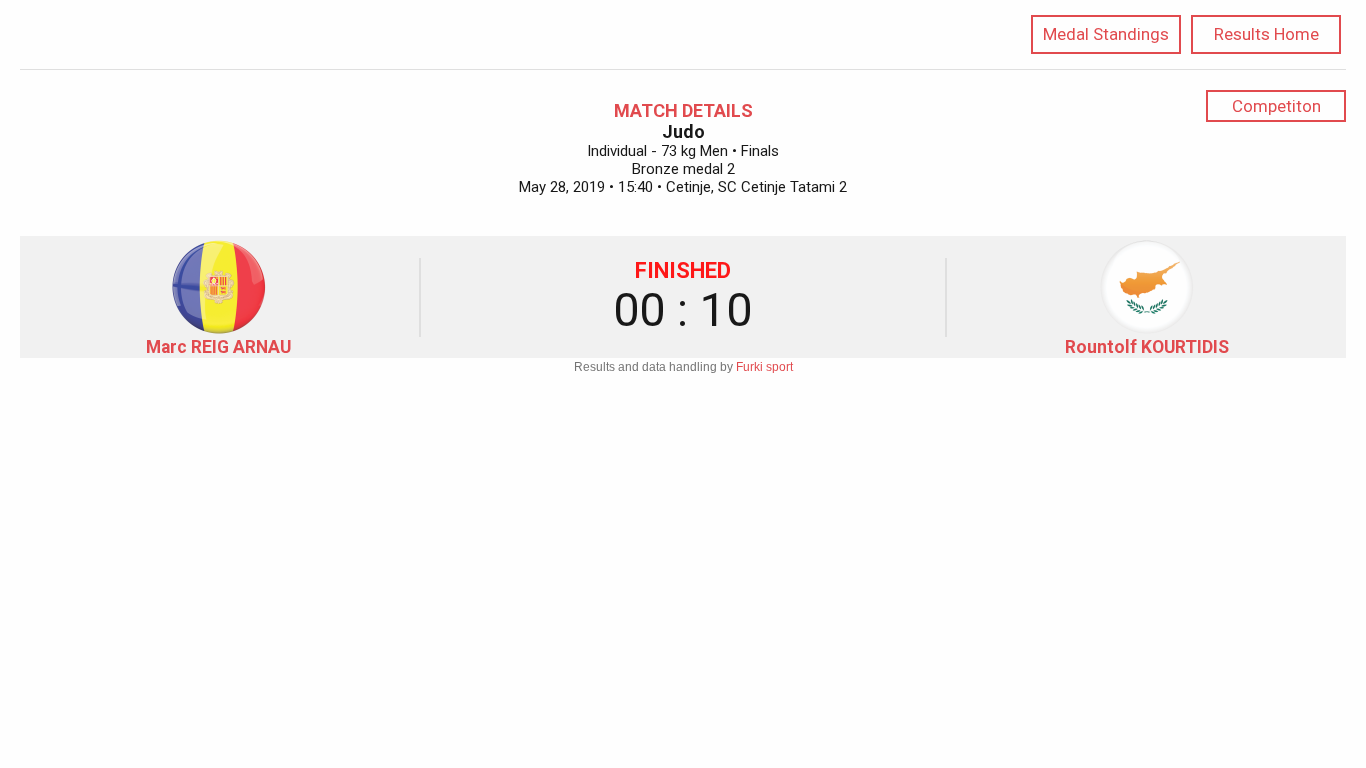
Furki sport (764, 367)
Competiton (1276, 106)
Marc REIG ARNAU (218, 347)
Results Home (1266, 34)
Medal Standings (1106, 34)
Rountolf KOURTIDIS (1147, 347)
